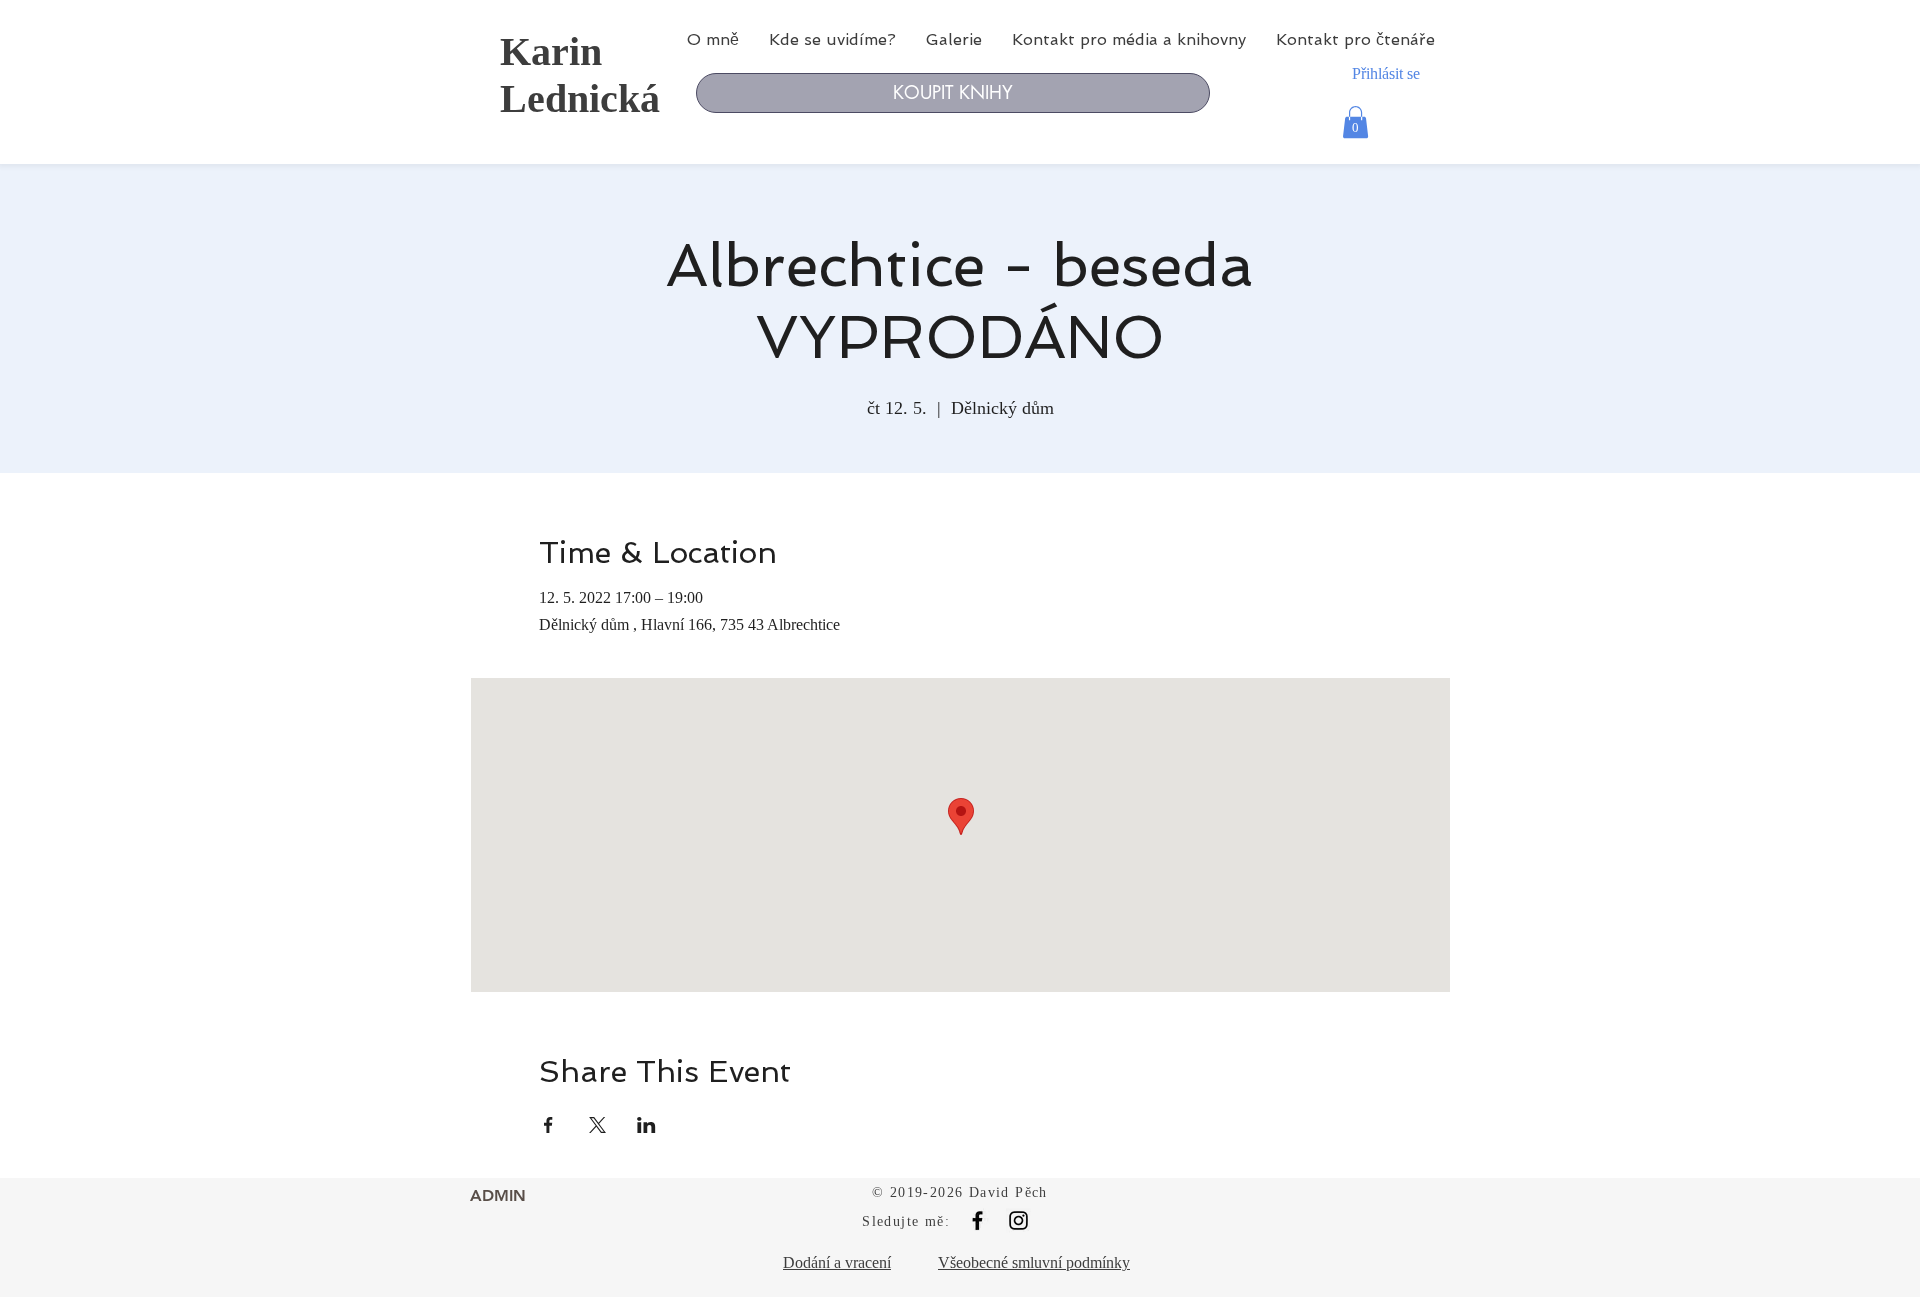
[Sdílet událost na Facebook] (548, 1125)
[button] (1355, 122)
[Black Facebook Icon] (977, 1220)
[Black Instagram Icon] (1018, 1220)
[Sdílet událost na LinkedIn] (646, 1125)
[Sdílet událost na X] (597, 1125)
